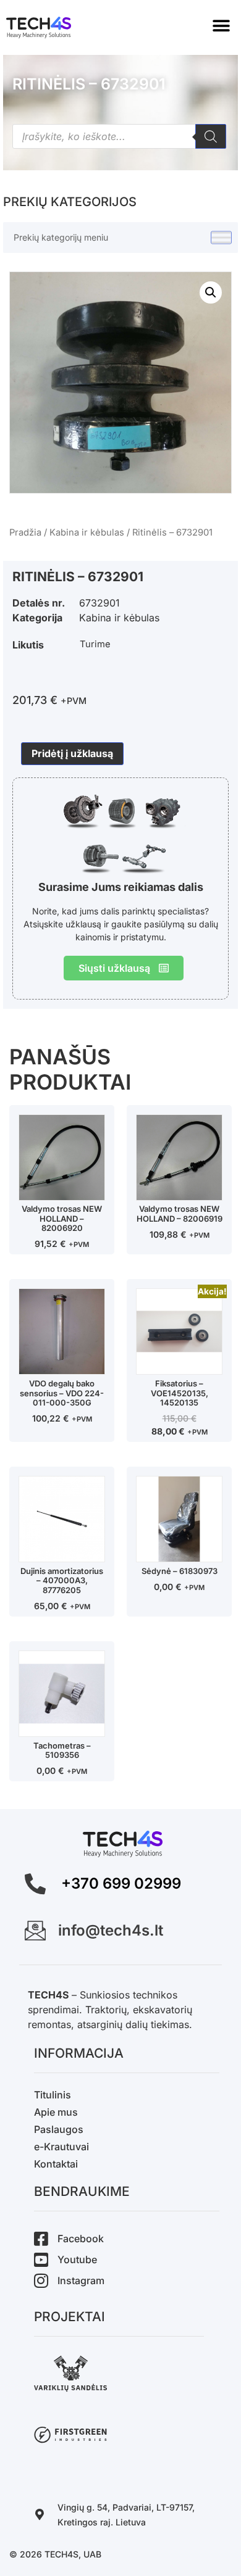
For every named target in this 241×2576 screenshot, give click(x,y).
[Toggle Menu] (221, 238)
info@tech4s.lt (111, 1930)
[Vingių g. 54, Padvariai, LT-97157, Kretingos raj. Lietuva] (40, 2514)
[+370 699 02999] (35, 1884)
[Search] (211, 136)
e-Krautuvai (61, 2147)
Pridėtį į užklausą (72, 753)
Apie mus (56, 2112)
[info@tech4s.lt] (35, 1931)
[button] (221, 26)
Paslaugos (59, 2129)
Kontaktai (56, 2164)
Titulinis (53, 2095)
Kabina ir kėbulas (87, 532)
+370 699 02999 (121, 1883)
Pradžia (25, 532)
